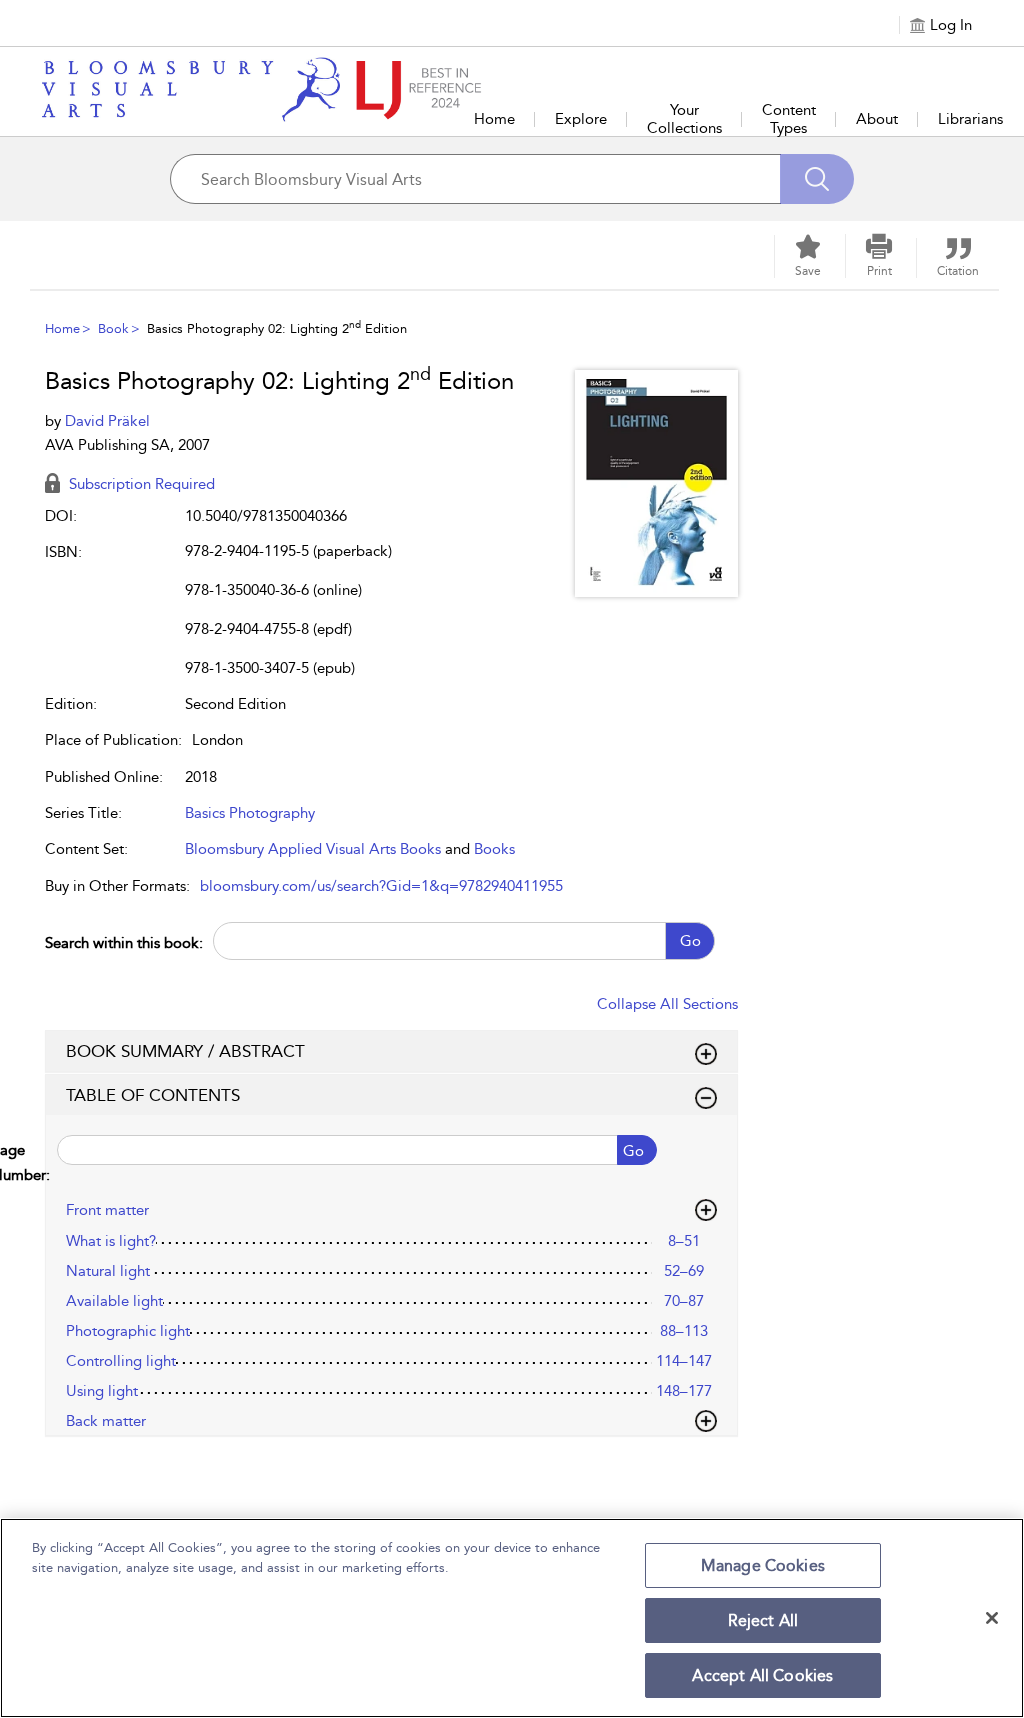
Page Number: (48, 1162)
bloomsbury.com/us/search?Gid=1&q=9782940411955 (381, 886)
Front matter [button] (107, 1210)
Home (494, 119)
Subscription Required (140, 484)
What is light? (111, 1241)
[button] (879, 256)
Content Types (789, 119)
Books (494, 849)
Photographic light (128, 1331)
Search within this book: (124, 943)
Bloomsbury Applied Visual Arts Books (313, 849)
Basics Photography (250, 813)
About (877, 119)
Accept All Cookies (762, 1675)
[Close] (992, 1618)
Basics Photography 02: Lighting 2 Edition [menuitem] (277, 328)
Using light (102, 1391)
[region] (512, 1618)
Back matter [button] (106, 1421)
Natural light (108, 1271)
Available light (114, 1301)
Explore (581, 119)
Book (113, 328)
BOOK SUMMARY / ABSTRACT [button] (185, 1051)
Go (690, 941)
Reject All (763, 1620)
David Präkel (107, 421)
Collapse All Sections (667, 1004)
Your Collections (684, 119)
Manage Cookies (763, 1565)
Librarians (970, 119)
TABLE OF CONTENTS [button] (153, 1095)
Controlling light (121, 1361)
